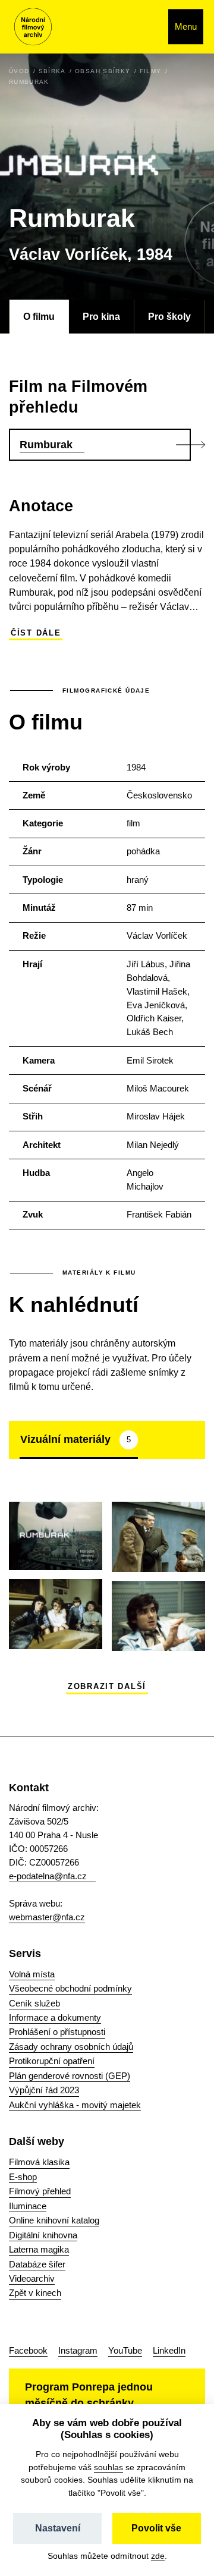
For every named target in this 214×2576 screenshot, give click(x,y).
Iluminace (28, 2206)
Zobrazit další (107, 1687)
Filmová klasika (39, 2162)
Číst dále (36, 633)
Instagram (78, 2350)
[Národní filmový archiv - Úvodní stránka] (33, 27)
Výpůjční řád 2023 (44, 2090)
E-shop (23, 2177)
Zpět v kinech (35, 2293)
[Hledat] (147, 27)
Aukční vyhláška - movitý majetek (75, 2105)
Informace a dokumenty (55, 2017)
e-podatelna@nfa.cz (48, 1876)
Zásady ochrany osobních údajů (71, 2047)
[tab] (79, 1440)
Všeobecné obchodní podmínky (70, 1988)
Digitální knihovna (43, 2235)
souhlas (108, 2467)
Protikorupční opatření (52, 2061)
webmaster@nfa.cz (47, 1917)
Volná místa (32, 1974)
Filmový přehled (40, 2191)
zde (158, 2556)
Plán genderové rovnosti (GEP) (70, 2076)
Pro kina (101, 316)
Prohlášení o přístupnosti (57, 2032)
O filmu (39, 316)
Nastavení (58, 2528)
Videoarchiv (32, 2278)
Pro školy (169, 316)
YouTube (125, 2350)
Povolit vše (156, 2528)
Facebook (28, 2350)
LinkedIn (169, 2350)
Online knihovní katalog (54, 2220)
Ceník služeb (34, 2003)
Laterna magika (39, 2249)
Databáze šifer (37, 2264)
